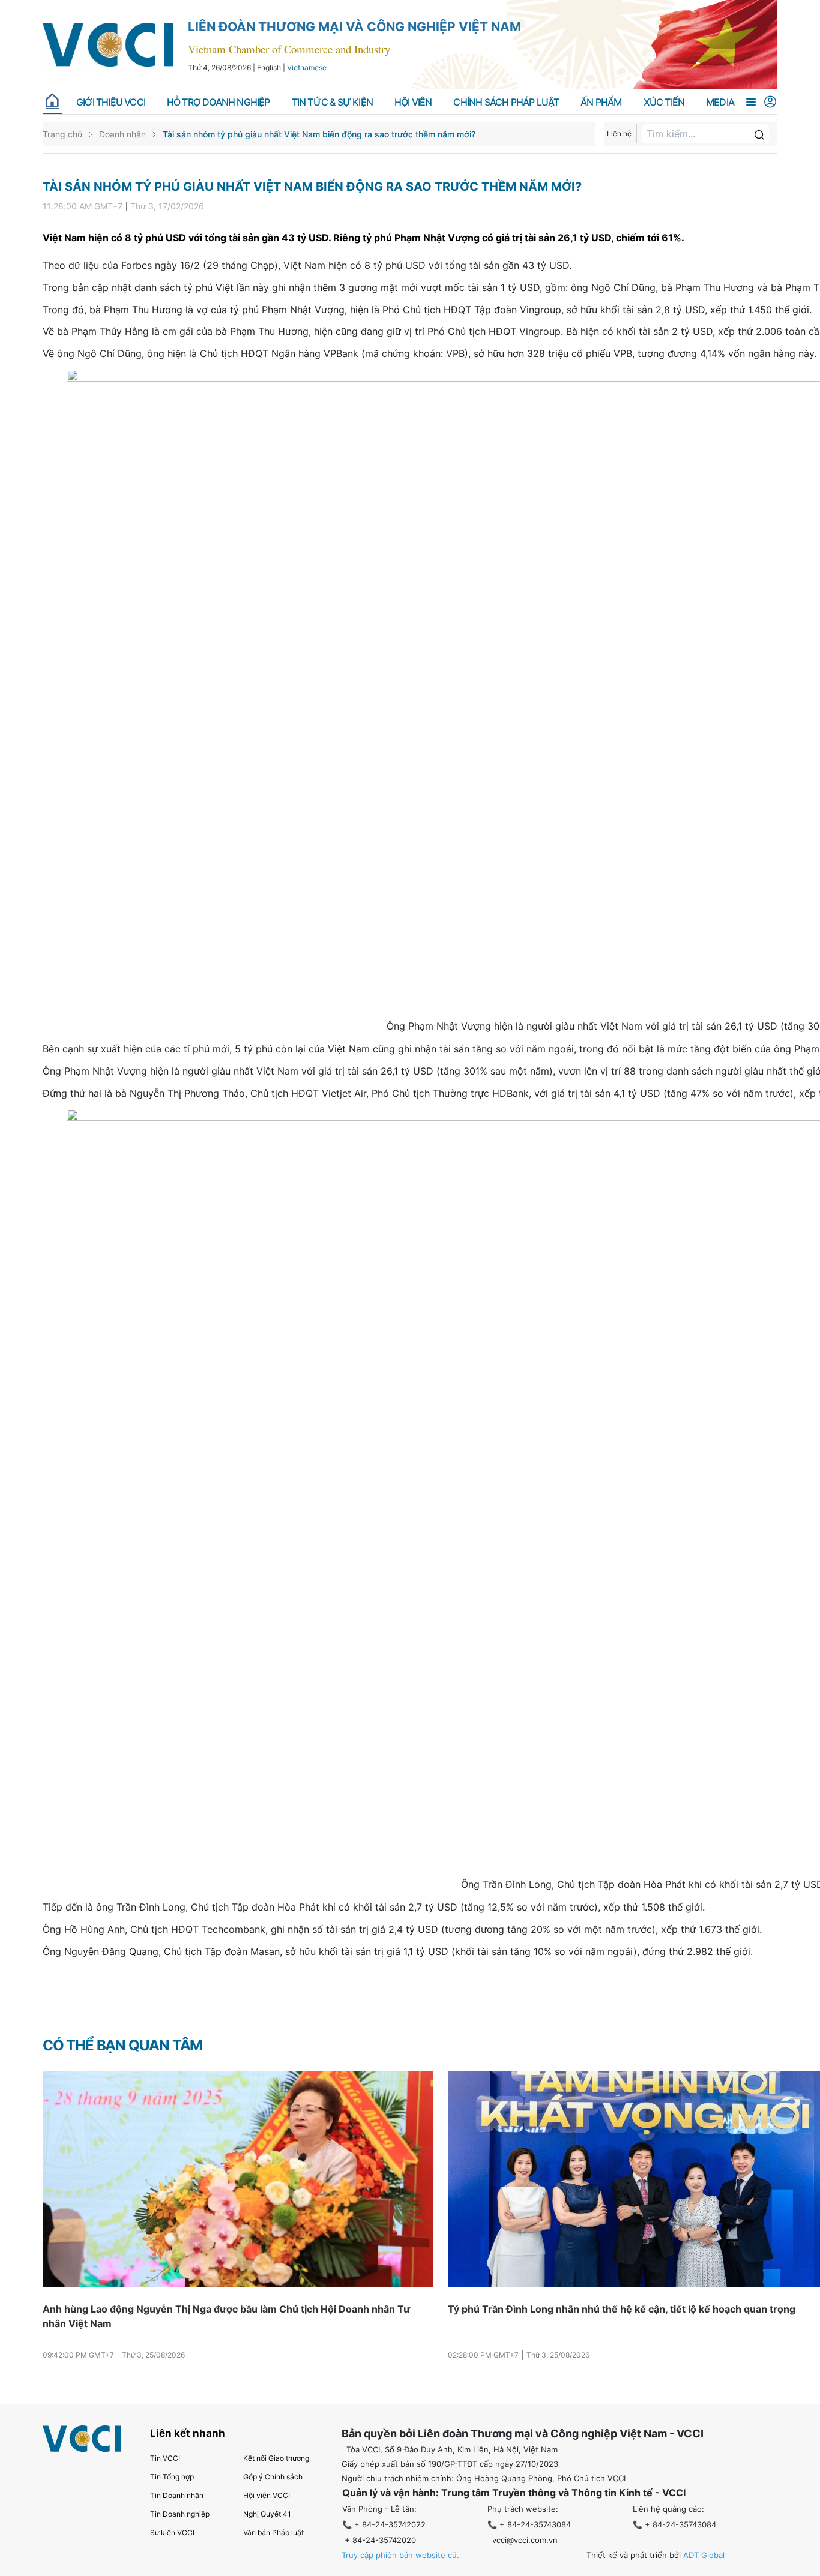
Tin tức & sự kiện (332, 102)
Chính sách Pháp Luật (506, 102)
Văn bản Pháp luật (273, 2532)
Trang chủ (62, 134)
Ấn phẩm (601, 102)
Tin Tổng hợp (172, 2477)
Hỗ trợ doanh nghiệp (219, 102)
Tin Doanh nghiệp (180, 2514)
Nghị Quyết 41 (267, 2514)
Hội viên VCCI (267, 2495)
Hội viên (413, 102)
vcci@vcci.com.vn (525, 2540)
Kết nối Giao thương (276, 2458)
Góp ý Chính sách (273, 2477)
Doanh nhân (122, 134)
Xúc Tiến (664, 102)
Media (720, 102)
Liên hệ (619, 134)
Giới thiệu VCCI (111, 102)
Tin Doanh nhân (177, 2495)
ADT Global (704, 2555)
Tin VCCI (165, 2458)
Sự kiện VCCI (172, 2532)
